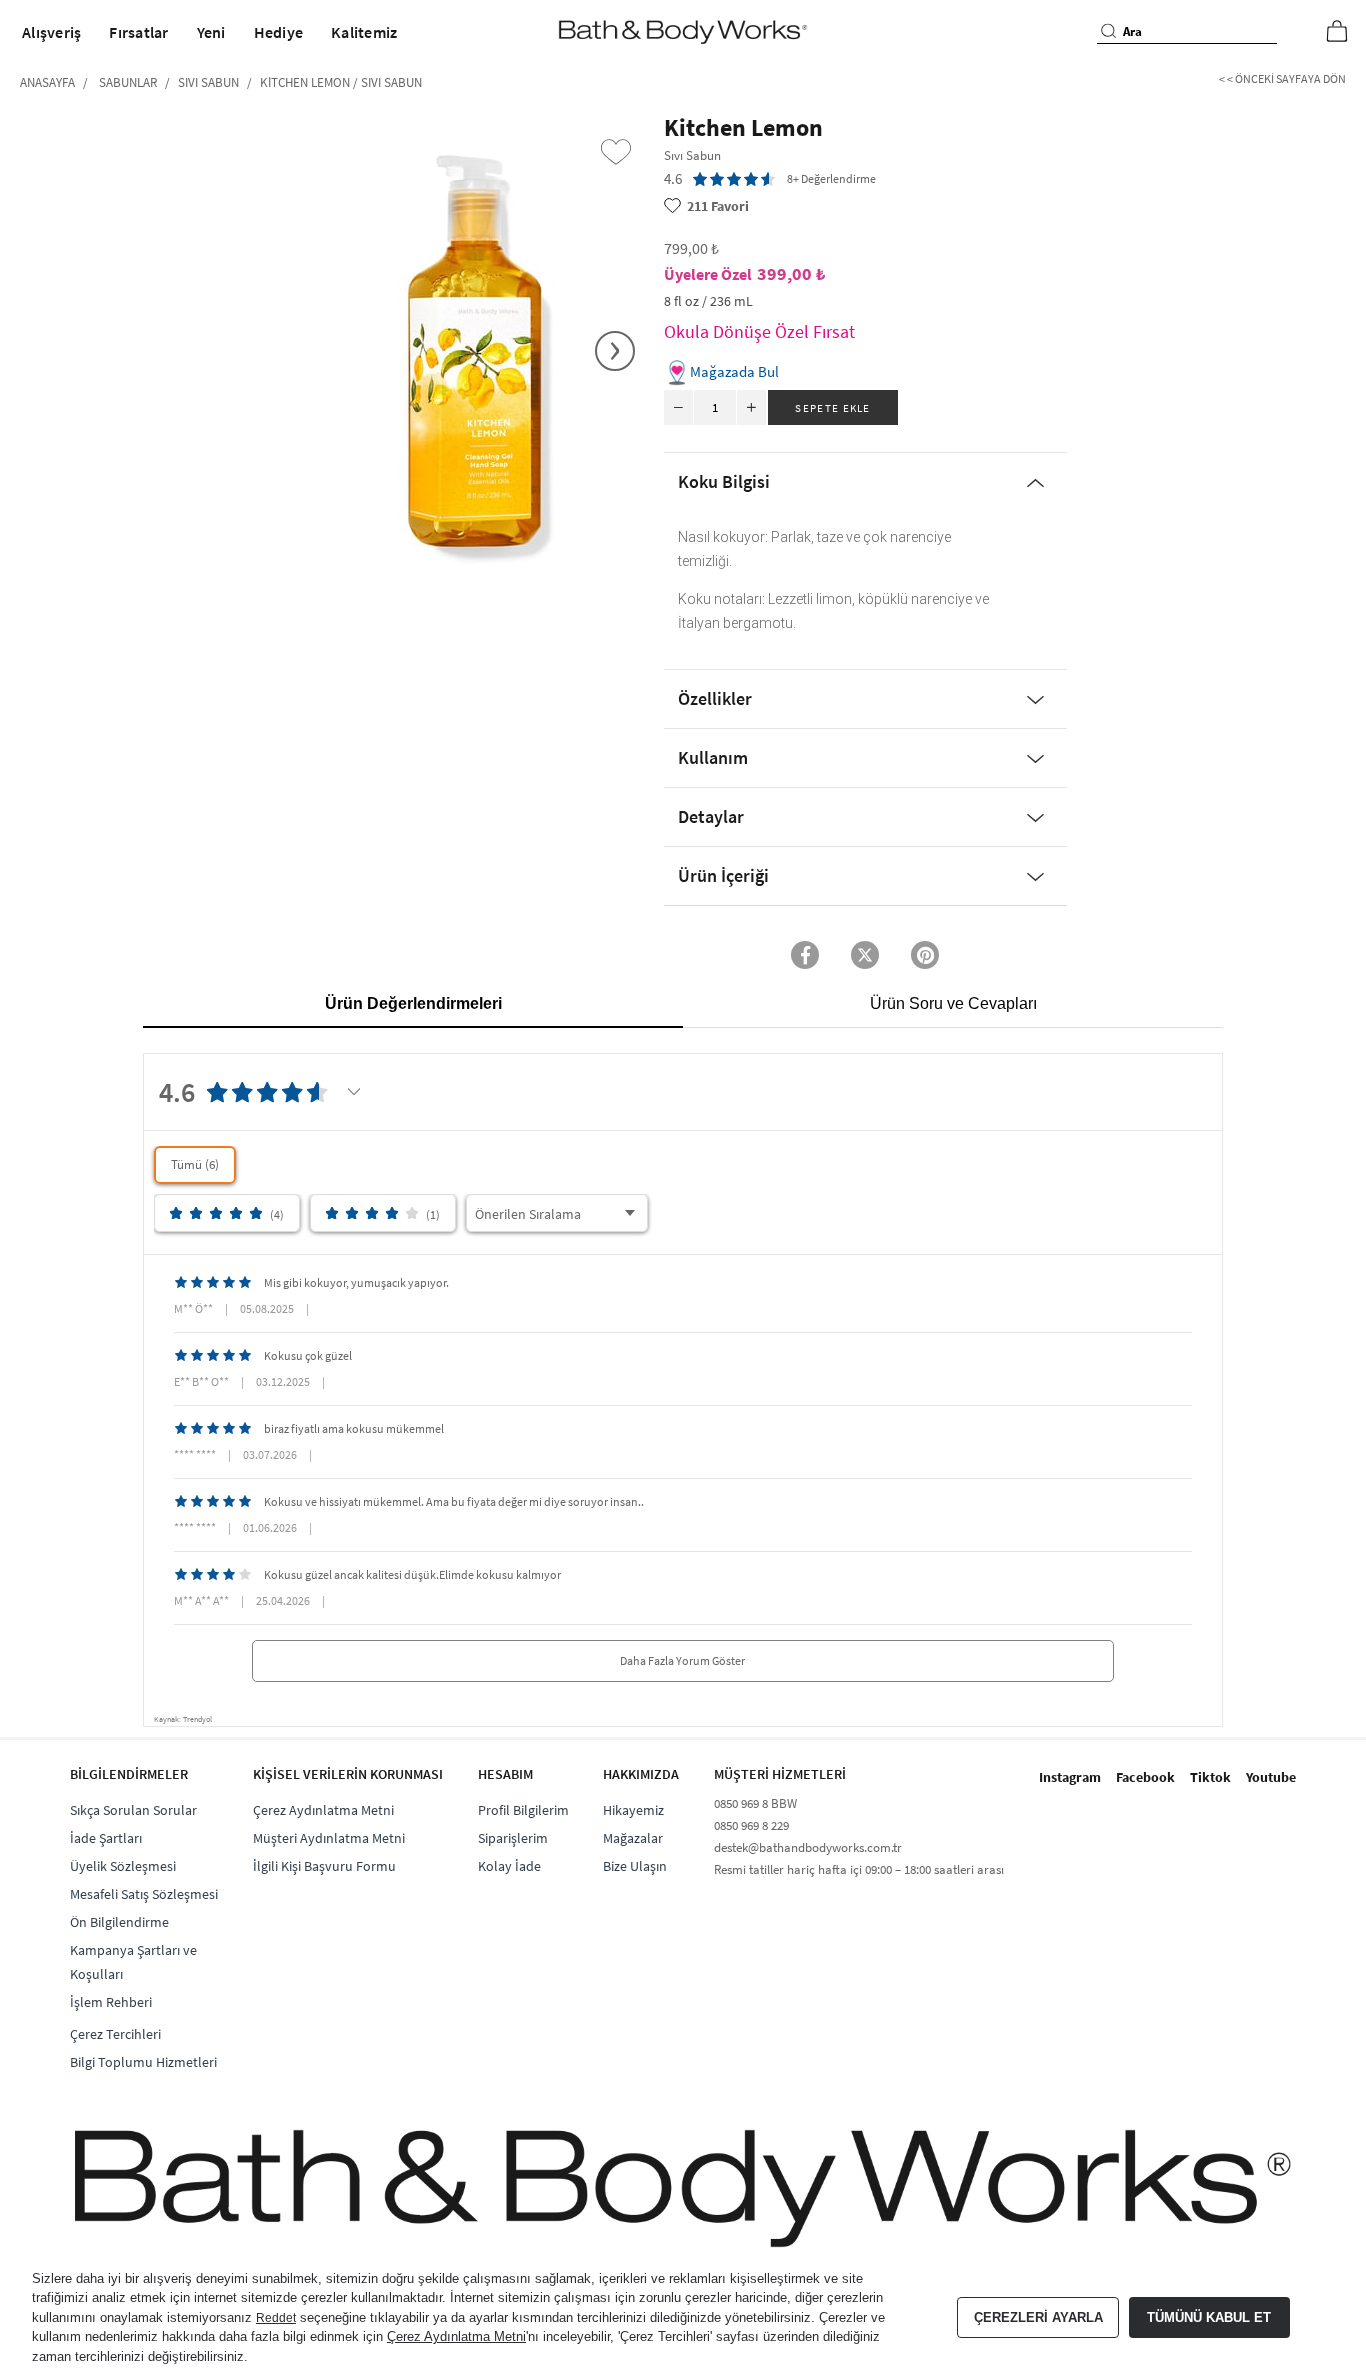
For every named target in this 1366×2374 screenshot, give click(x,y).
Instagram (1070, 1777)
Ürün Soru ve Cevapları (953, 1003)
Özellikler (715, 698)
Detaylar (711, 816)
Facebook (1145, 1777)
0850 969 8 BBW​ (755, 1803)
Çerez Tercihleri (115, 2034)
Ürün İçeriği (723, 875)
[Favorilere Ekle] (616, 152)
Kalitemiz (364, 32)
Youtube (1271, 1777)
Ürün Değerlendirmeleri (413, 1003)
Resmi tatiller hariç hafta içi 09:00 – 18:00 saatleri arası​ (859, 1869)
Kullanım (713, 757)
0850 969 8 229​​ (751, 1825)
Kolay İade (509, 1866)
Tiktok (1210, 1777)
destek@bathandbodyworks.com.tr (808, 1847)
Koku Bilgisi (724, 481)
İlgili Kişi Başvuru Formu (324, 1866)
